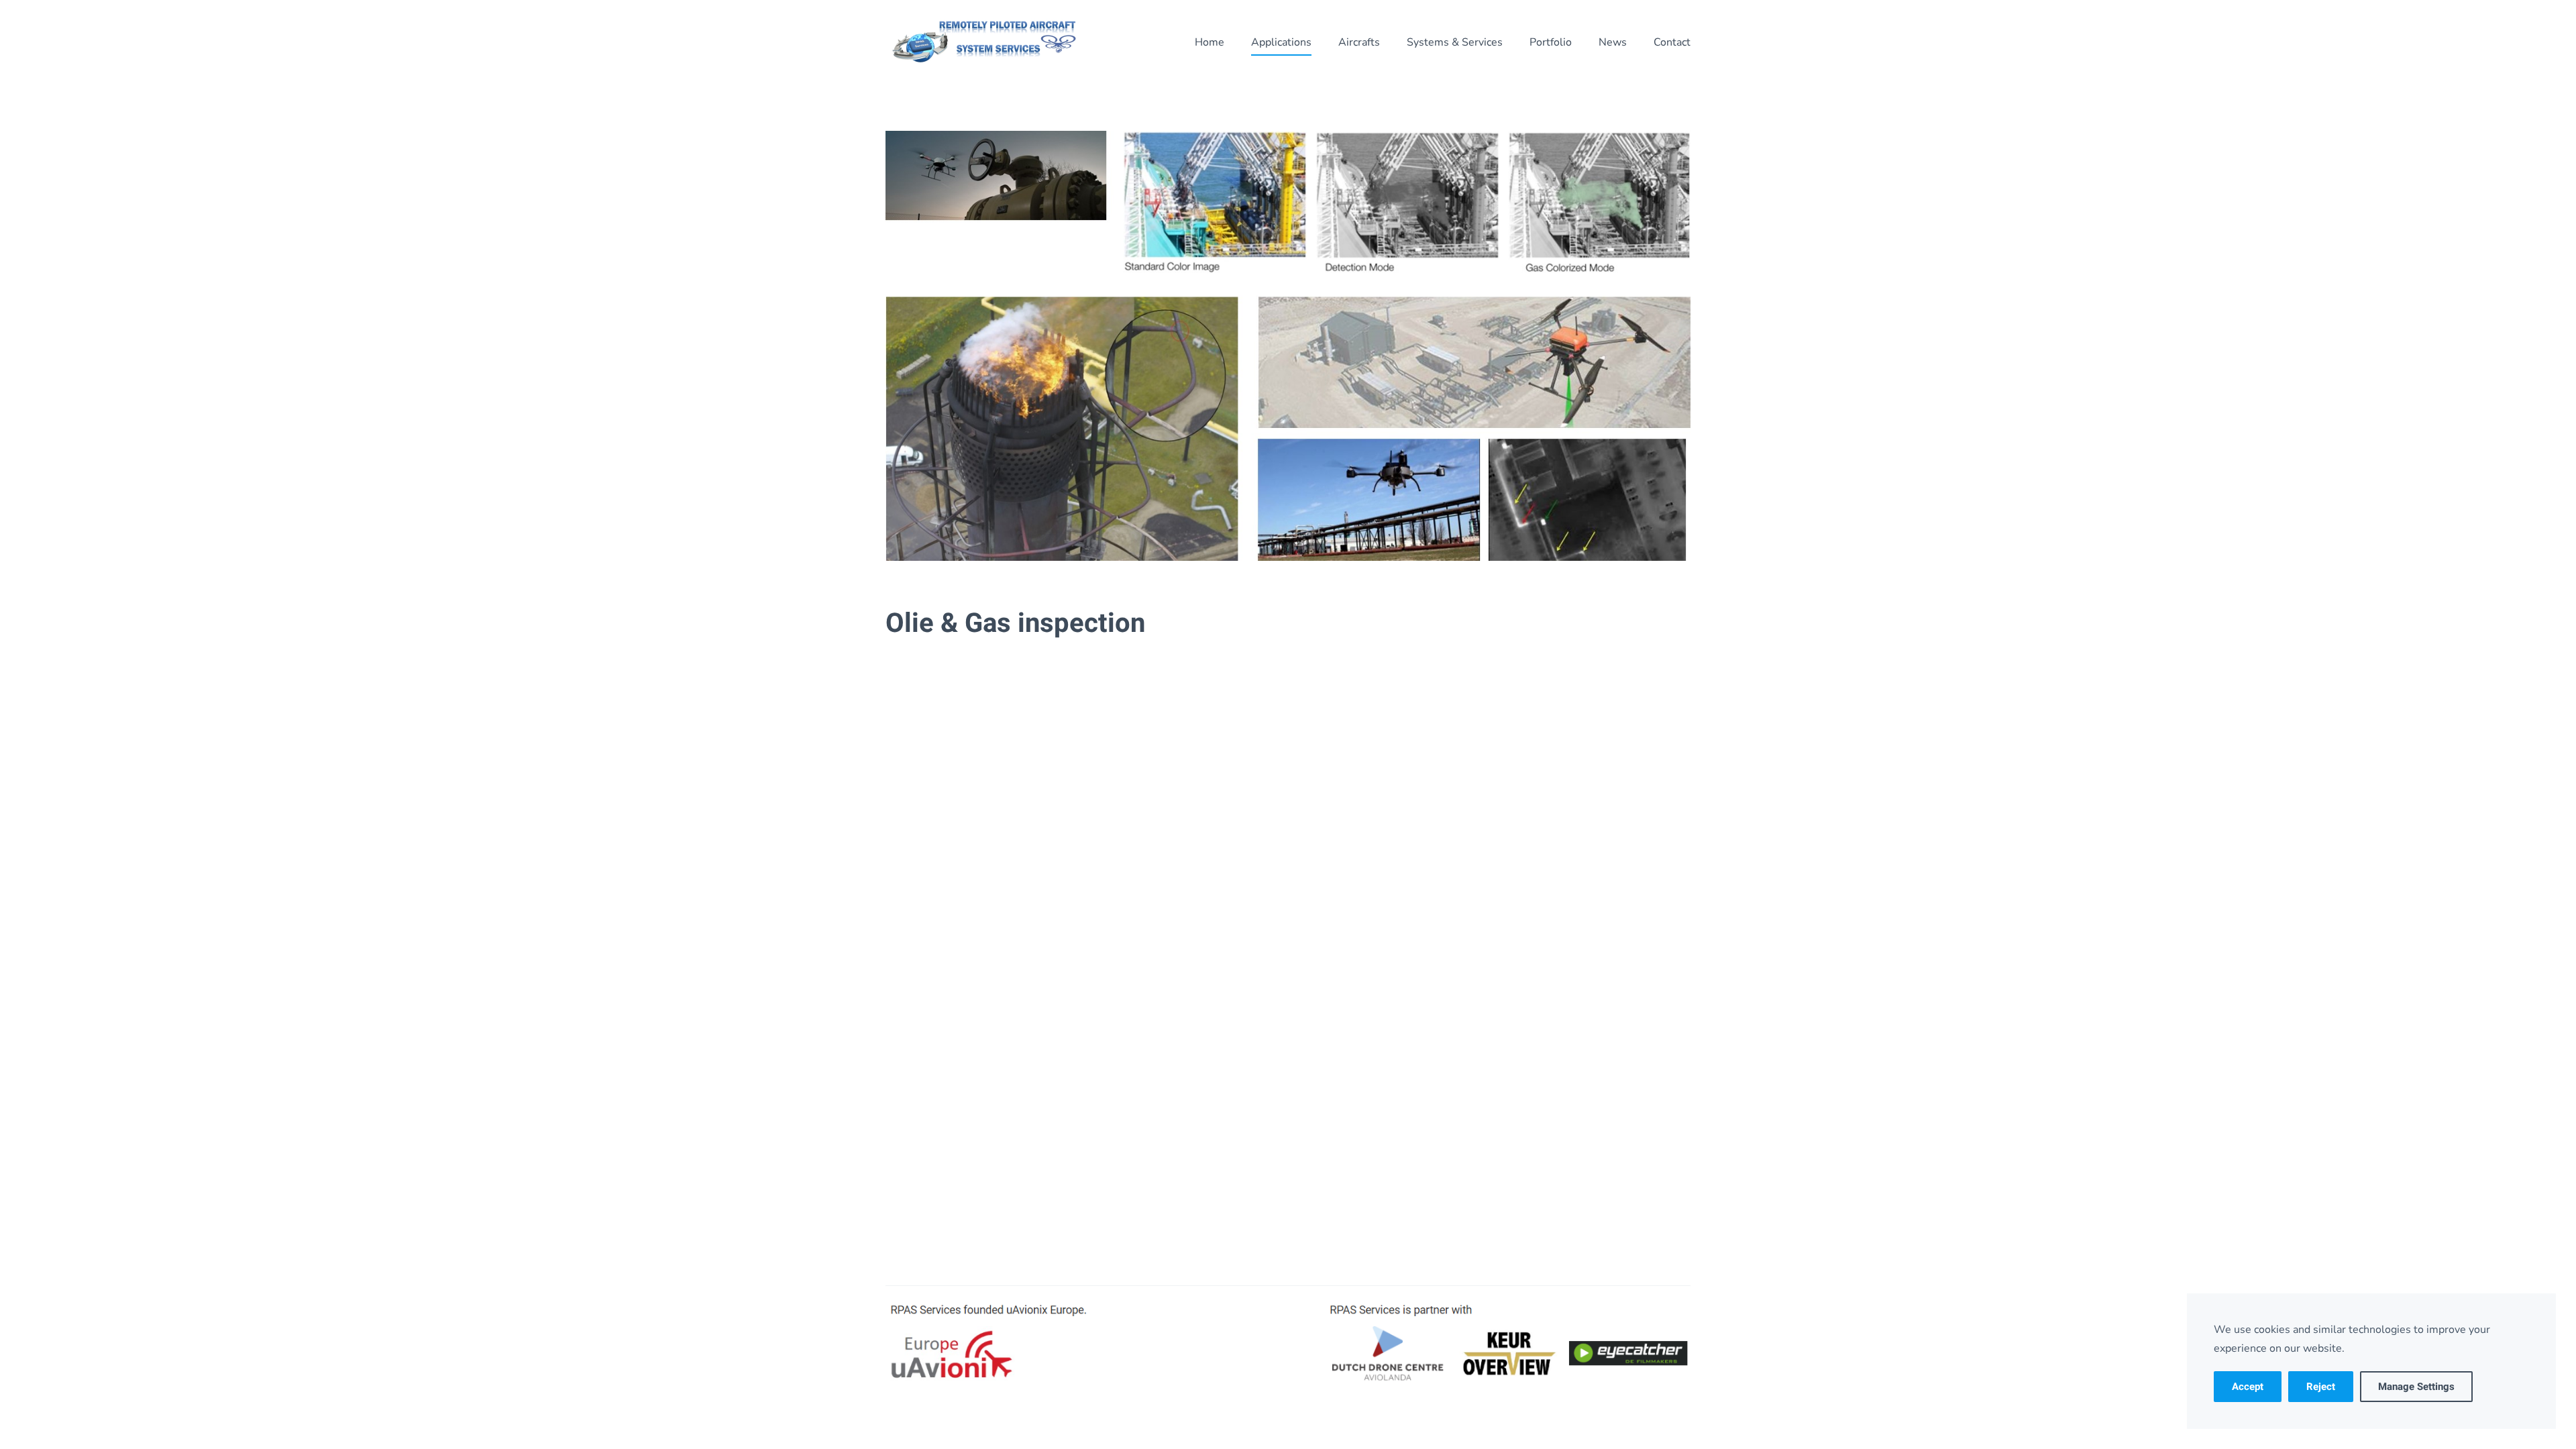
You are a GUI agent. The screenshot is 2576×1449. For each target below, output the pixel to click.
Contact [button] (1672, 42)
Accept (2248, 1387)
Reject (2321, 1387)
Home (1210, 42)
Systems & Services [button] (1455, 42)
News (1613, 42)
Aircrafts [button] (1359, 42)
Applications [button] (1281, 42)
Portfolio (1551, 42)
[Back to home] (986, 42)
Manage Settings (2416, 1387)
